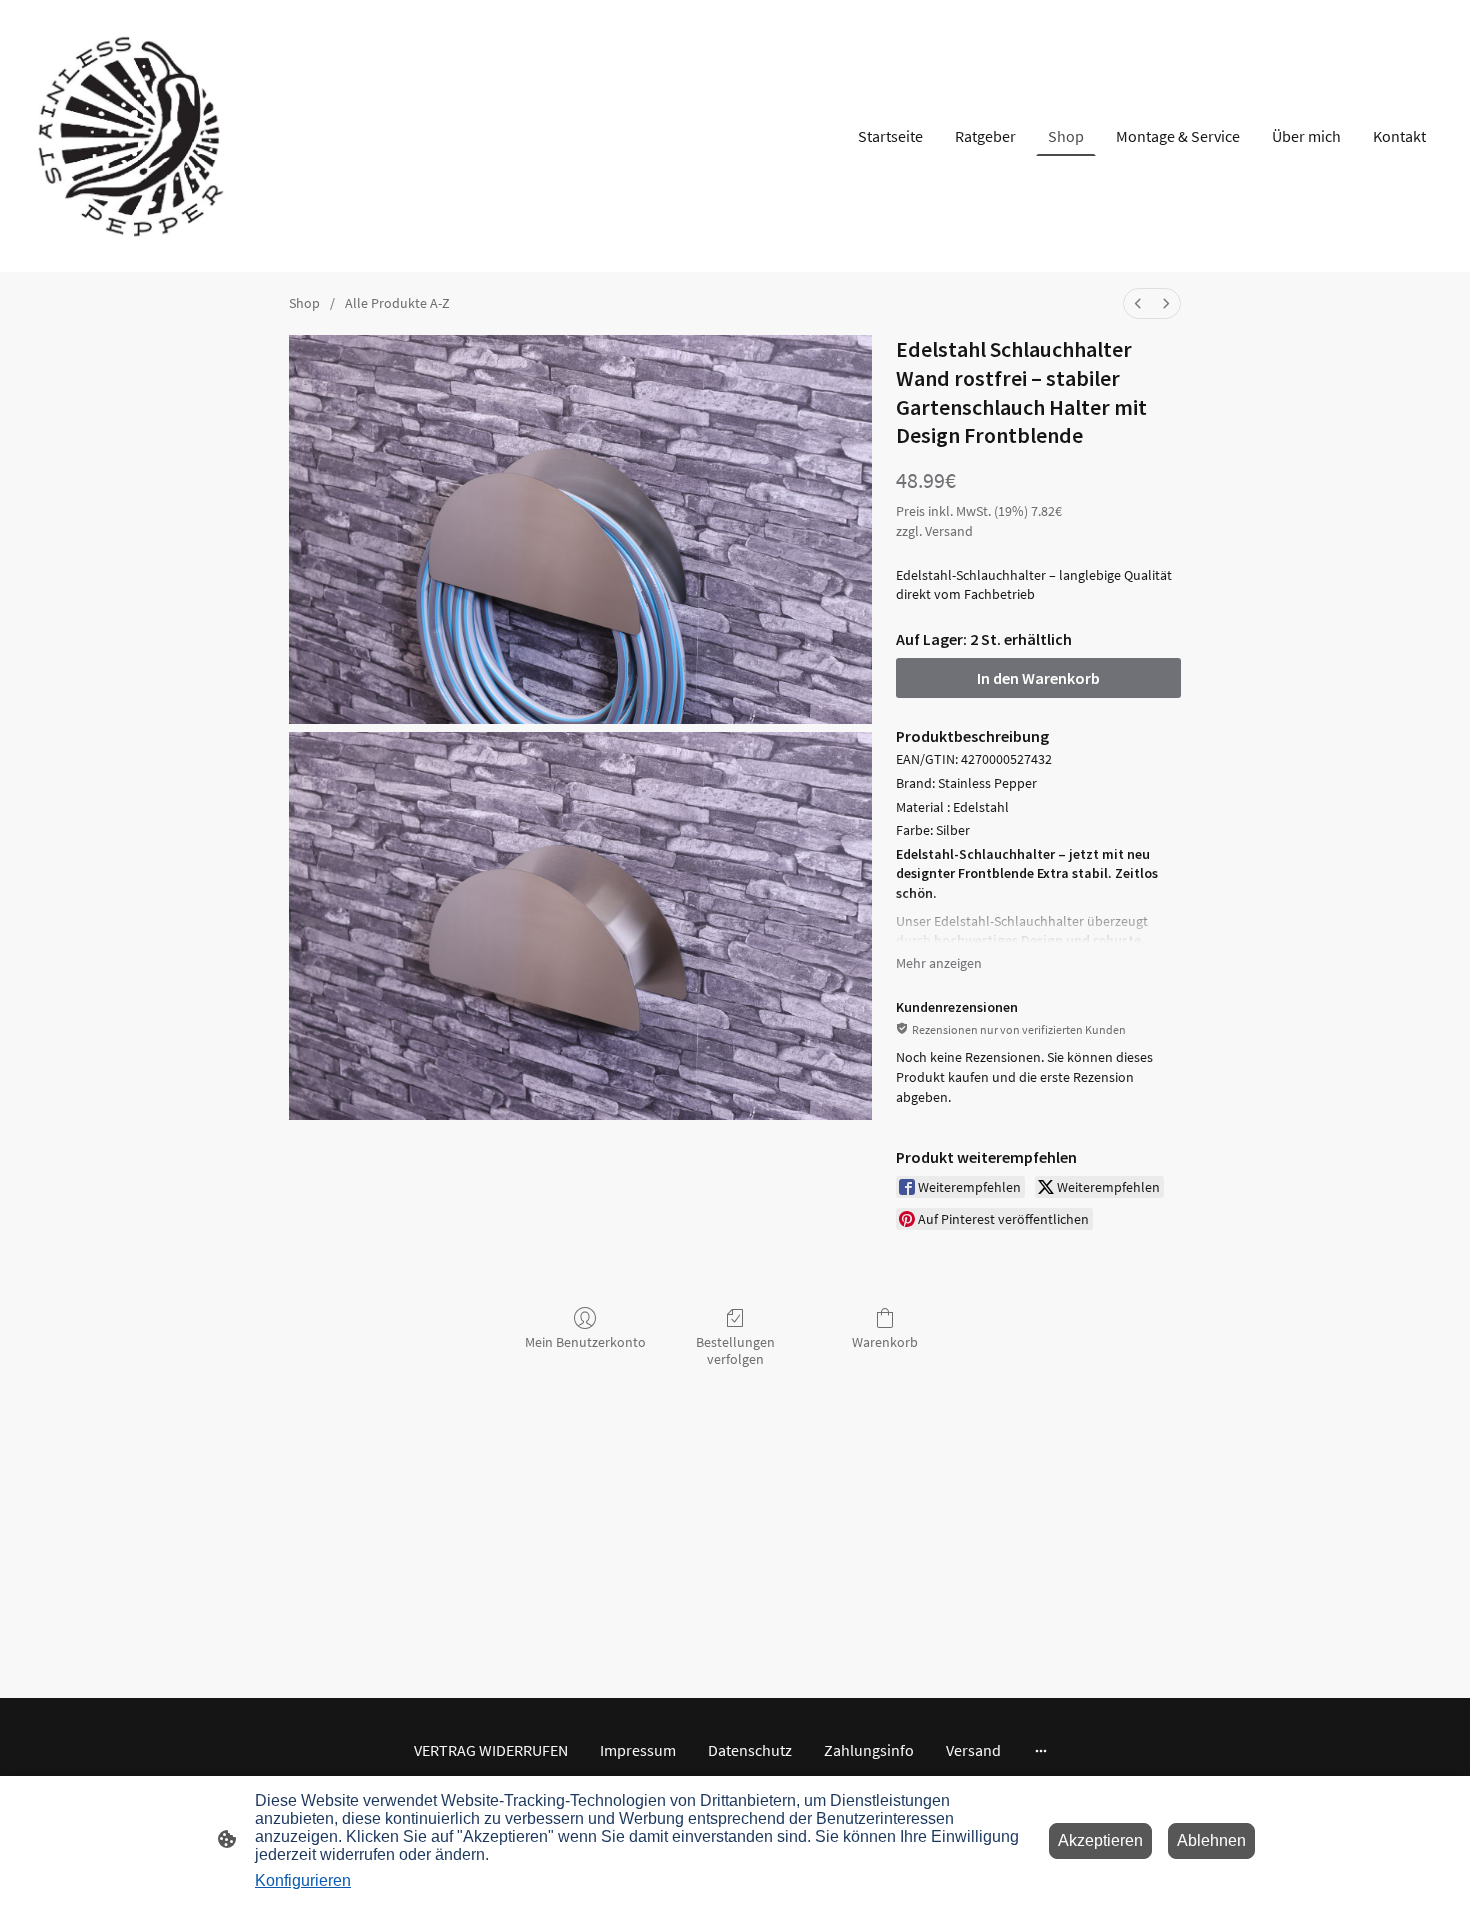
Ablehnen (1211, 1840)
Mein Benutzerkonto (585, 1342)
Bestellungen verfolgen (735, 1350)
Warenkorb (885, 1342)
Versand (949, 531)
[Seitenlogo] (136, 136)
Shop (304, 303)
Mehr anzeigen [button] (939, 963)
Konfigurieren (303, 1880)
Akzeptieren (1100, 1840)
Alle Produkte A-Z (397, 303)
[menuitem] (1138, 303)
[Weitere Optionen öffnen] (1041, 1750)
